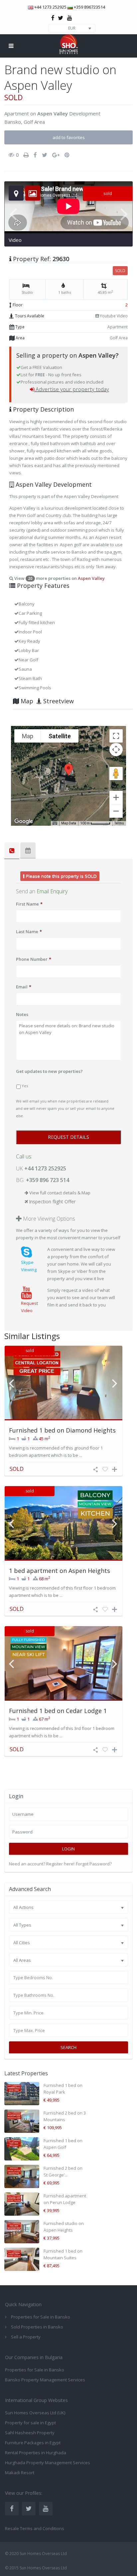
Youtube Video (113, 316)
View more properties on (59, 578)
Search (68, 2047)
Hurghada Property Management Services (48, 2463)
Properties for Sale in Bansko (35, 2370)
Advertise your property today (72, 389)
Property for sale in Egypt (30, 2423)
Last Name (29, 932)
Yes (25, 1086)
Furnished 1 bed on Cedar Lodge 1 (58, 1711)
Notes (22, 1014)
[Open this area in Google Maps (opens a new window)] (24, 821)
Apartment (17, 113)
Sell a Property (26, 2337)
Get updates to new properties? (49, 1071)
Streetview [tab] (58, 701)
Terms (119, 823)
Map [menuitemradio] (28, 736)
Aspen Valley (53, 113)
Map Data (69, 823)
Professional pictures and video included (62, 382)
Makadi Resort (20, 2473)
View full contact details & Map (60, 1193)
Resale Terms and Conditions (35, 2528)
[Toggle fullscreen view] (116, 736)
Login (68, 1849)
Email (24, 987)
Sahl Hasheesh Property (30, 2433)
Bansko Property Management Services (45, 2380)
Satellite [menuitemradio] (60, 736)
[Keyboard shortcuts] (55, 823)
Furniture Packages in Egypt (33, 2443)
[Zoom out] (116, 811)
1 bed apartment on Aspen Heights (60, 1571)
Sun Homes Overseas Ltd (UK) (35, 2413)
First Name (29, 904)
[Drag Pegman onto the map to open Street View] (116, 773)
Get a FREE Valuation (41, 367)
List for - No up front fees (51, 375)
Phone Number (34, 959)
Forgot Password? (94, 1864)
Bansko (13, 122)
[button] (68, 770)
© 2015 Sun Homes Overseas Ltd (36, 2568)
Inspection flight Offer (52, 1202)
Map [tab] (26, 701)
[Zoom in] (116, 797)
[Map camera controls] (116, 750)
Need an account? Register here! (42, 1864)
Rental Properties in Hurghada (36, 2453)
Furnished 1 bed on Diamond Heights (62, 1430)
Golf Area (34, 122)
